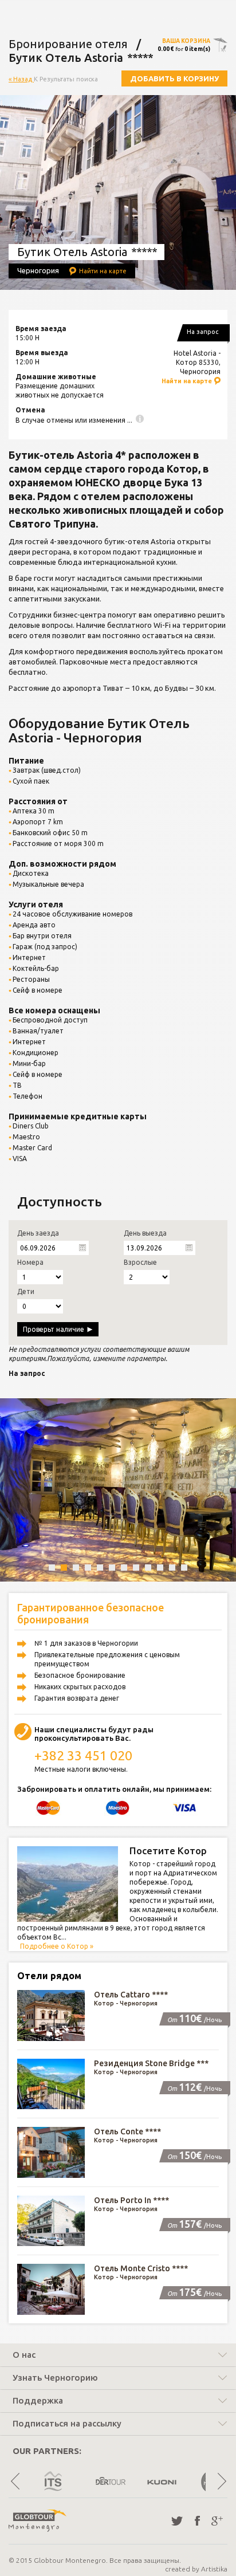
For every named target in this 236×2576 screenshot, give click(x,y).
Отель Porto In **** (131, 2200)
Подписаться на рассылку (67, 2424)
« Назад (21, 79)
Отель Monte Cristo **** (141, 2268)
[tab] (118, 2356)
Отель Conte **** (127, 2131)
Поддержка (38, 2401)
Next (221, 2481)
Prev (15, 2481)
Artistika (214, 2569)
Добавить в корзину (174, 78)
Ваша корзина (186, 41)
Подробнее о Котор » (57, 1946)
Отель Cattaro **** (131, 1995)
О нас (24, 2355)
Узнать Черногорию (55, 2378)
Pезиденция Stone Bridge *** (151, 2063)
